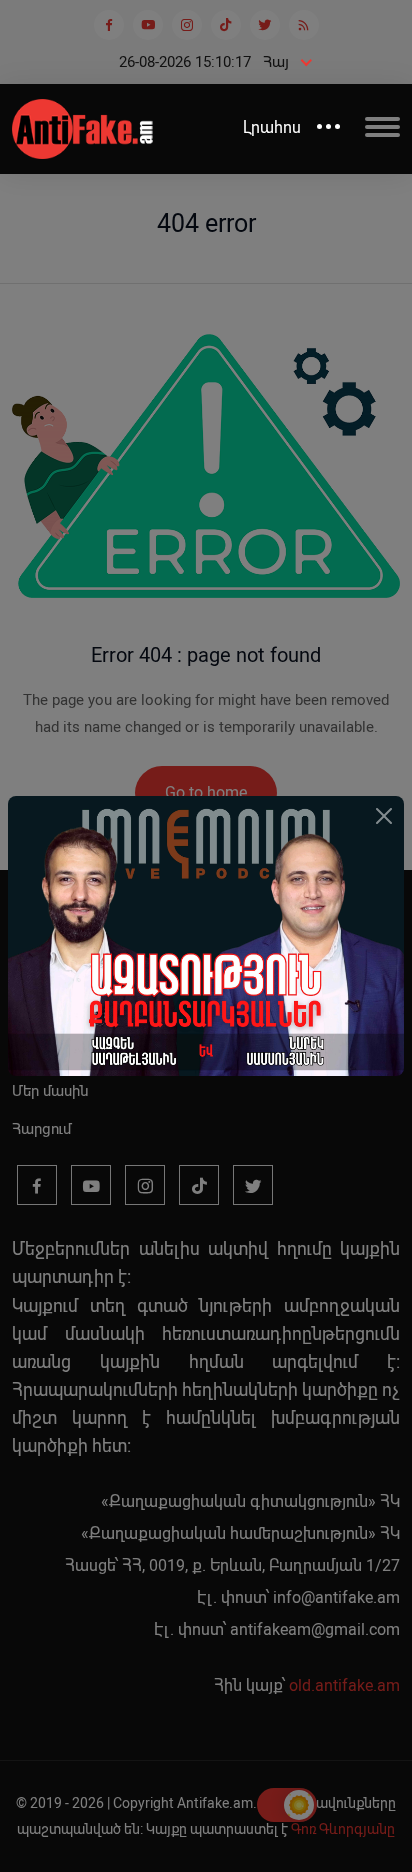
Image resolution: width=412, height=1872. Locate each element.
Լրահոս (272, 127)
